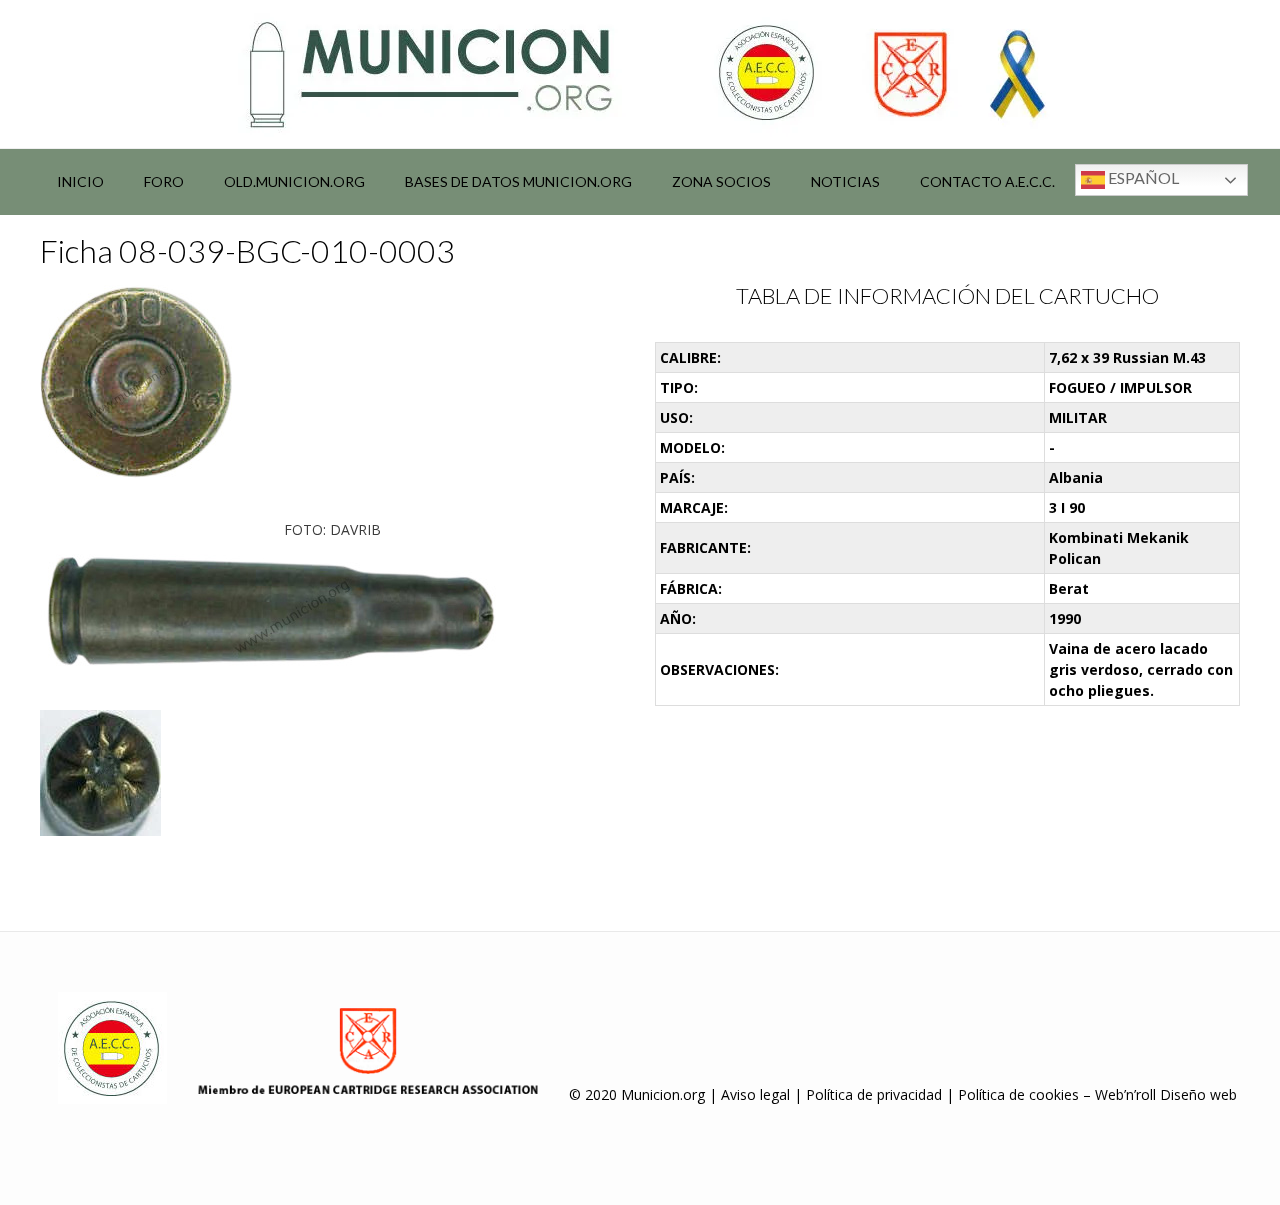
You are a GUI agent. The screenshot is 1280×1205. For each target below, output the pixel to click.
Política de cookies (1018, 1094)
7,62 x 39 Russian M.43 (1127, 357)
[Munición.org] (640, 74)
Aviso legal (755, 1094)
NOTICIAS (845, 181)
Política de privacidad (874, 1094)
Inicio (80, 181)
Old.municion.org (294, 181)
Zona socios (721, 181)
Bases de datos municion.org (518, 181)
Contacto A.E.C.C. (987, 181)
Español (1142, 177)
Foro (164, 181)
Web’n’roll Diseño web (1166, 1094)
